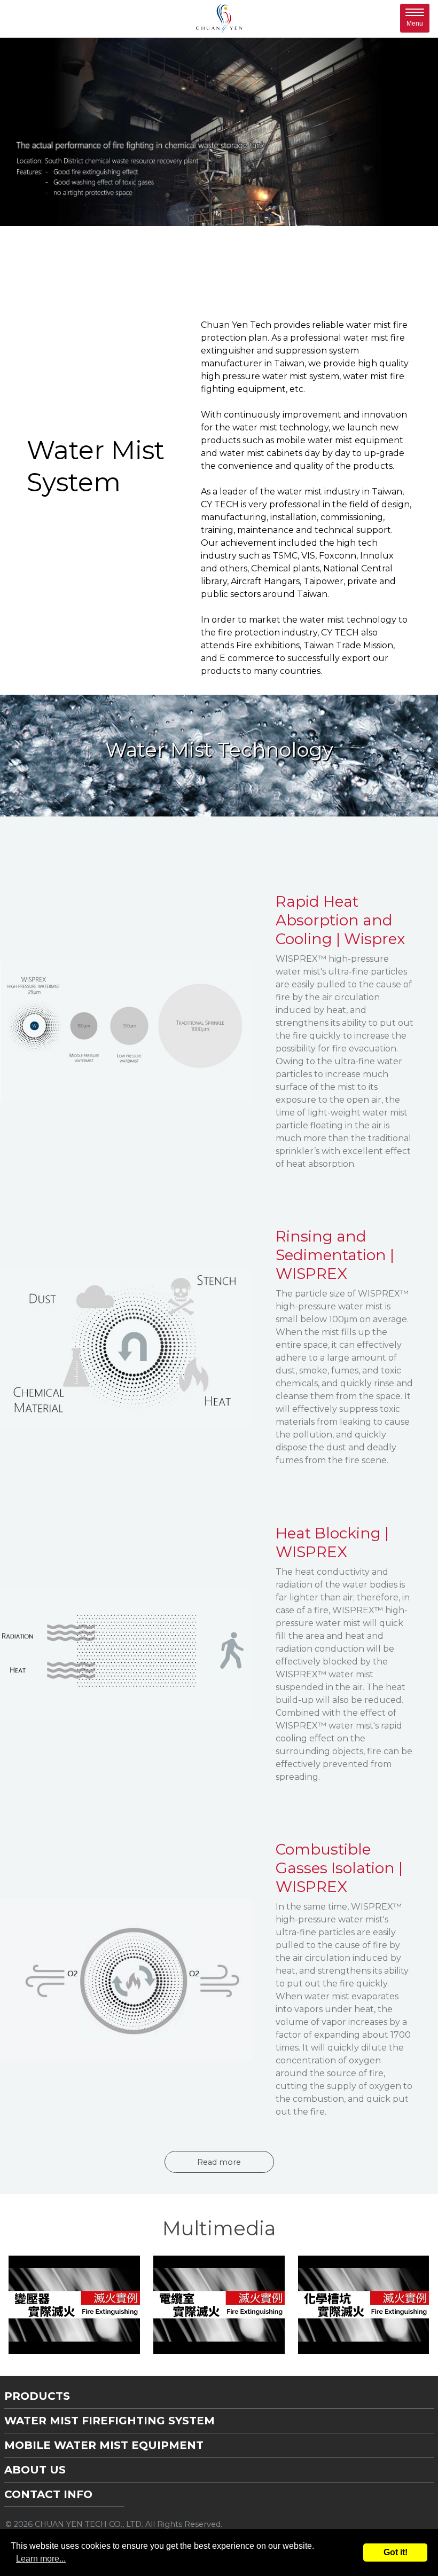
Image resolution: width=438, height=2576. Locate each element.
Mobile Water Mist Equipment (104, 2445)
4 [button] (235, 210)
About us (35, 2470)
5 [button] (251, 210)
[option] (219, 132)
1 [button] (187, 210)
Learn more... (41, 2559)
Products (37, 2396)
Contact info (48, 2494)
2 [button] (203, 210)
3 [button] (219, 210)
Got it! (396, 2552)
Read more (219, 2162)
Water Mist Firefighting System (109, 2421)
